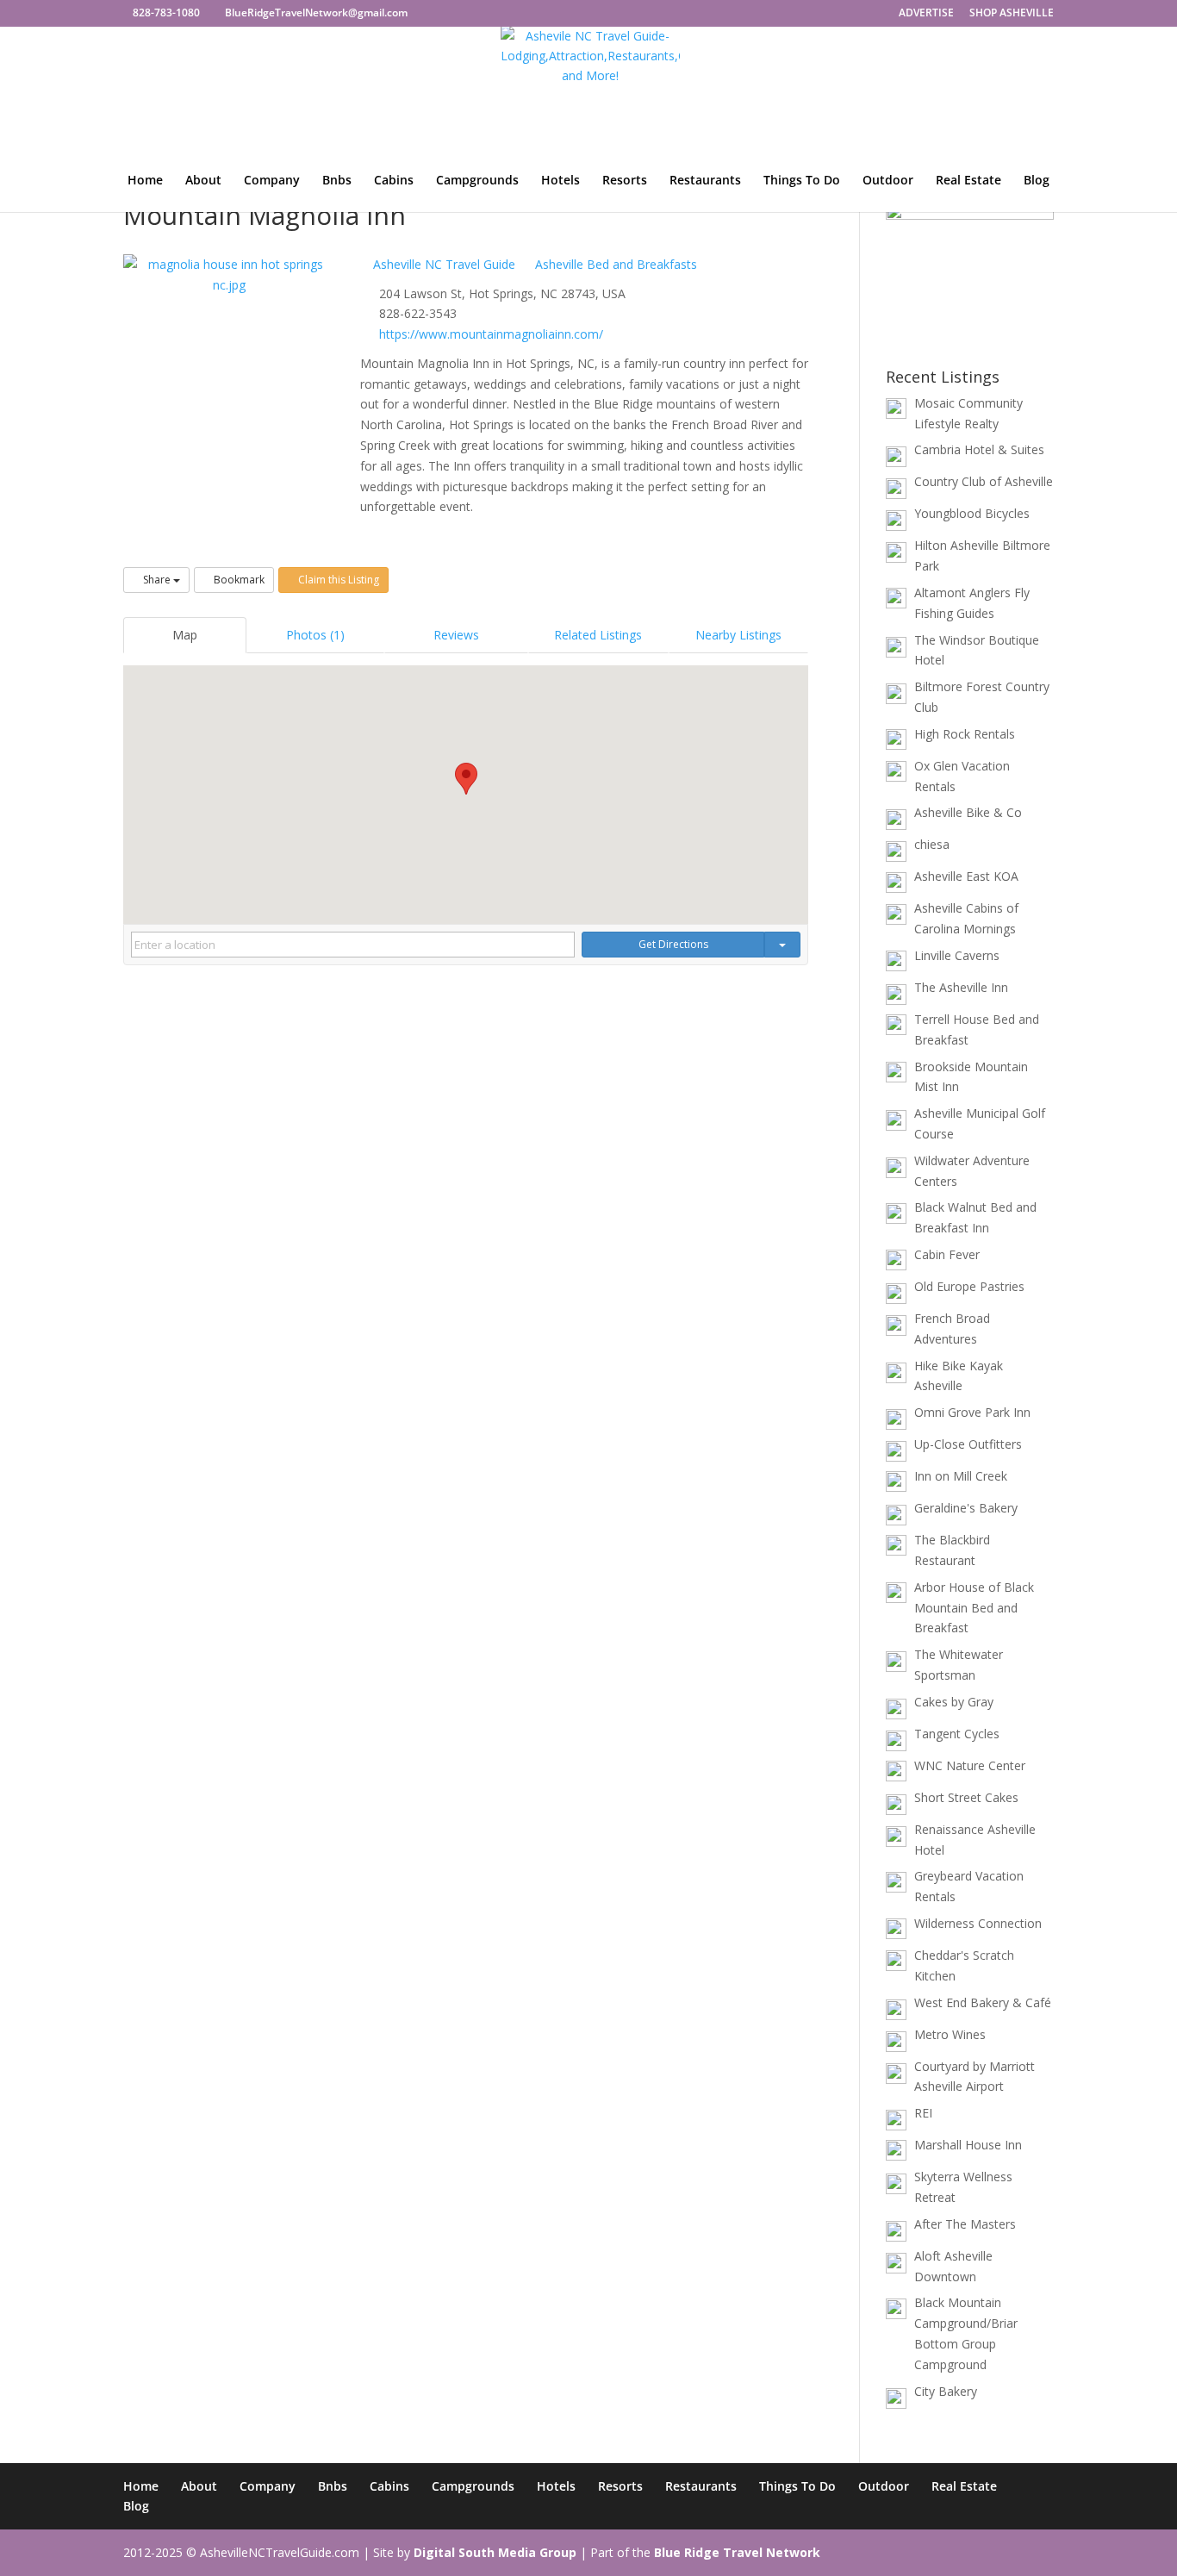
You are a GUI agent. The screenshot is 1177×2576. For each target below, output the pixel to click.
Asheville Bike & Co (968, 812)
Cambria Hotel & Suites (979, 449)
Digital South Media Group (495, 2552)
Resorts (625, 181)
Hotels (560, 181)
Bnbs (337, 181)
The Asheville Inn (961, 987)
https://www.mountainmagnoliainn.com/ (491, 334)
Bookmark (238, 580)
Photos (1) (315, 635)
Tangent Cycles (957, 1734)
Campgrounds (477, 181)
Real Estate (968, 181)
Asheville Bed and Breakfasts (614, 264)
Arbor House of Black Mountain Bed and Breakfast (974, 1608)
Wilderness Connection (978, 1923)
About (203, 181)
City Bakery (946, 2391)
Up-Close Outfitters (968, 1444)
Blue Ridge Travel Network (737, 2552)
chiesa (932, 844)
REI (923, 2113)
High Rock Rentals (965, 734)
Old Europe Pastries (969, 1286)
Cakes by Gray (954, 1702)
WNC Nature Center (970, 1765)
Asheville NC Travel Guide (442, 264)
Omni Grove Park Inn (972, 1412)
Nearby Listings (738, 635)
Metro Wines (950, 2034)
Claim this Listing (337, 580)
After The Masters (965, 2224)
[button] (466, 779)
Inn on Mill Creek (961, 1476)
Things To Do (802, 181)
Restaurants (705, 181)
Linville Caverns (957, 955)
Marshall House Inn (968, 2145)
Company (272, 181)
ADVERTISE (926, 14)
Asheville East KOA (966, 876)
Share (157, 580)
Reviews (456, 635)
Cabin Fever (947, 1254)
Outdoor (888, 181)
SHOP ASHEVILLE (1012, 14)
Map (185, 635)
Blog (1037, 181)
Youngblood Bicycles (972, 513)
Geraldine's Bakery (966, 1508)
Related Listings (598, 635)
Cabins (394, 181)
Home (145, 181)
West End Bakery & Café (983, 2002)
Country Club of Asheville (984, 481)
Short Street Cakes (966, 1797)
